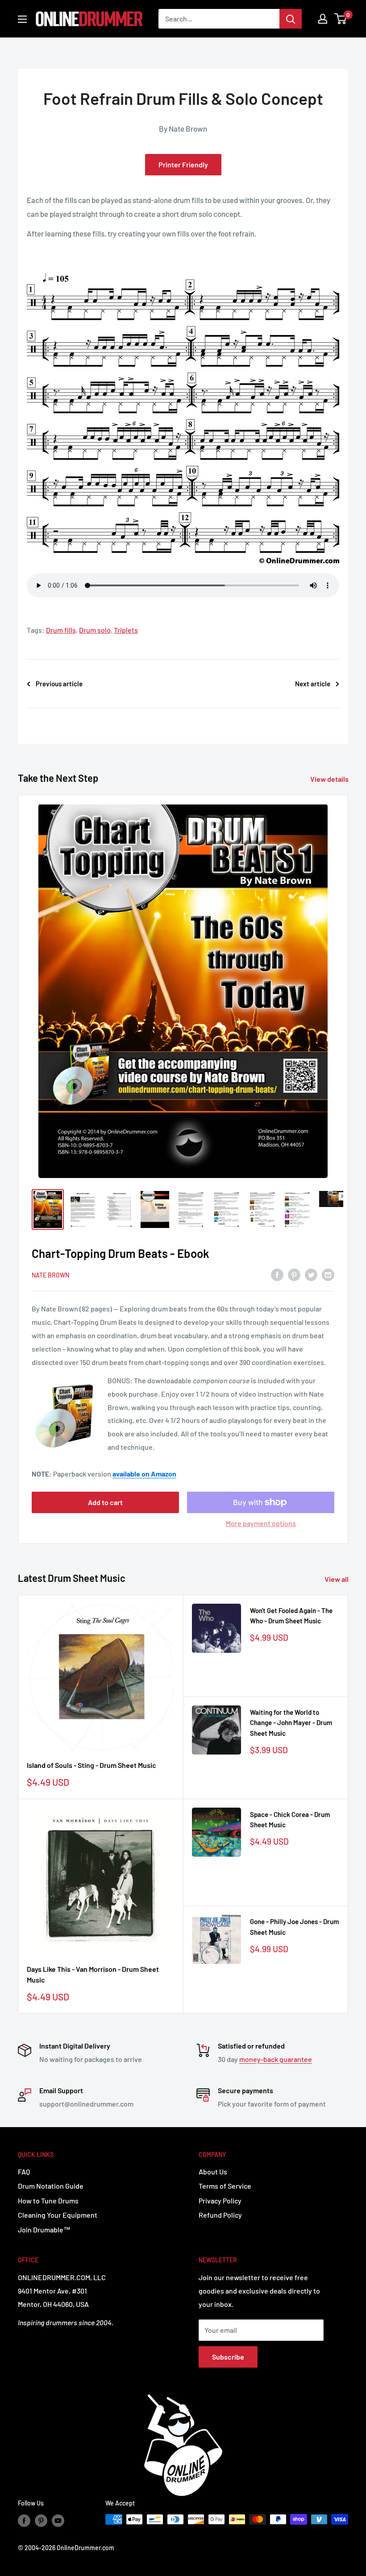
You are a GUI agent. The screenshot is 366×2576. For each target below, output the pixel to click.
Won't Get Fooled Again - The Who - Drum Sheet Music (291, 1616)
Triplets (126, 630)
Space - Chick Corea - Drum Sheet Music (290, 1819)
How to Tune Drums (48, 2201)
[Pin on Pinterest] (294, 1274)
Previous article (59, 684)
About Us (213, 2172)
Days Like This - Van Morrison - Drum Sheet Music (93, 1975)
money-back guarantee (276, 2059)
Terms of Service (225, 2186)
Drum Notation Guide (51, 2186)
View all (337, 1579)
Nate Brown (50, 1275)
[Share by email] (328, 1274)
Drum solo (95, 630)
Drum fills (61, 630)
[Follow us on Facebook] (24, 2520)
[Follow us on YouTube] (58, 2520)
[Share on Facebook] (277, 1274)
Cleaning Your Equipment (58, 2215)
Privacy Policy (220, 2201)
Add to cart (105, 1502)
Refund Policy (220, 2215)
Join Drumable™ (44, 2230)
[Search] (291, 19)
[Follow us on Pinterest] (41, 2520)
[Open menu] (22, 19)
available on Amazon (144, 1474)
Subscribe (228, 2357)
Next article (313, 684)
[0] (341, 19)
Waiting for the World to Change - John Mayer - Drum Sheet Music (291, 1723)
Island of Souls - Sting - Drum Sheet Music (91, 1765)
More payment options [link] (261, 1523)
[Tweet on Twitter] (311, 1274)
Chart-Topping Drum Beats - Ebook (121, 1253)
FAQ (24, 2172)
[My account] (323, 19)
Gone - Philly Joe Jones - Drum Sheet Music (294, 1927)
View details (330, 779)
